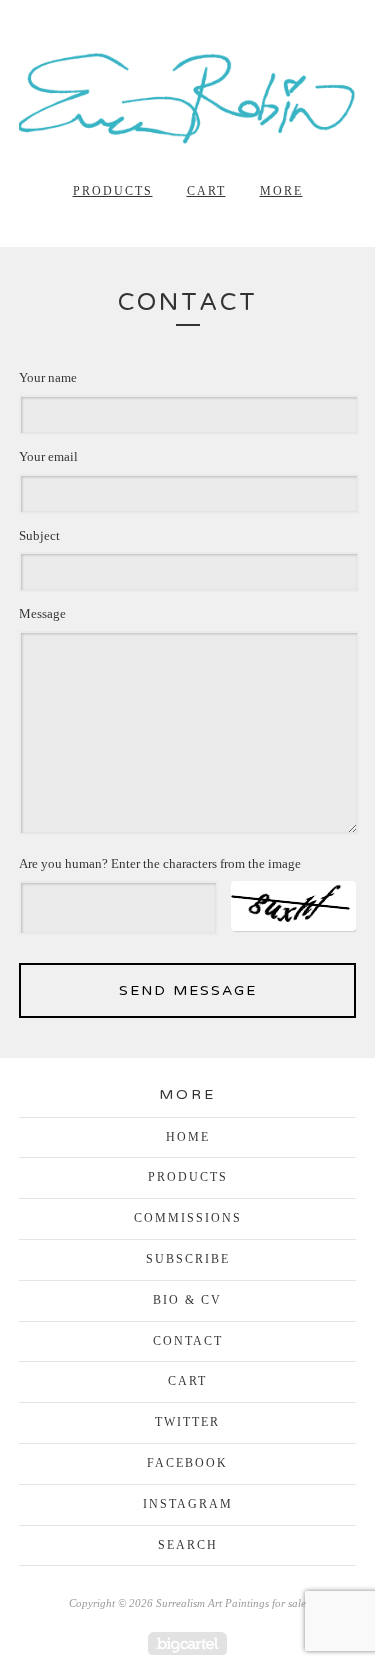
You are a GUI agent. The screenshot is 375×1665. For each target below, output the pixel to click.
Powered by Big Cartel (187, 1643)
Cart (206, 191)
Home (188, 1137)
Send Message (188, 990)
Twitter (187, 1422)
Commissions (188, 1218)
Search (188, 1545)
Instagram (188, 1504)
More (281, 191)
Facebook (187, 1463)
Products (113, 191)
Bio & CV (187, 1300)
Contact (188, 1341)
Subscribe (188, 1259)
